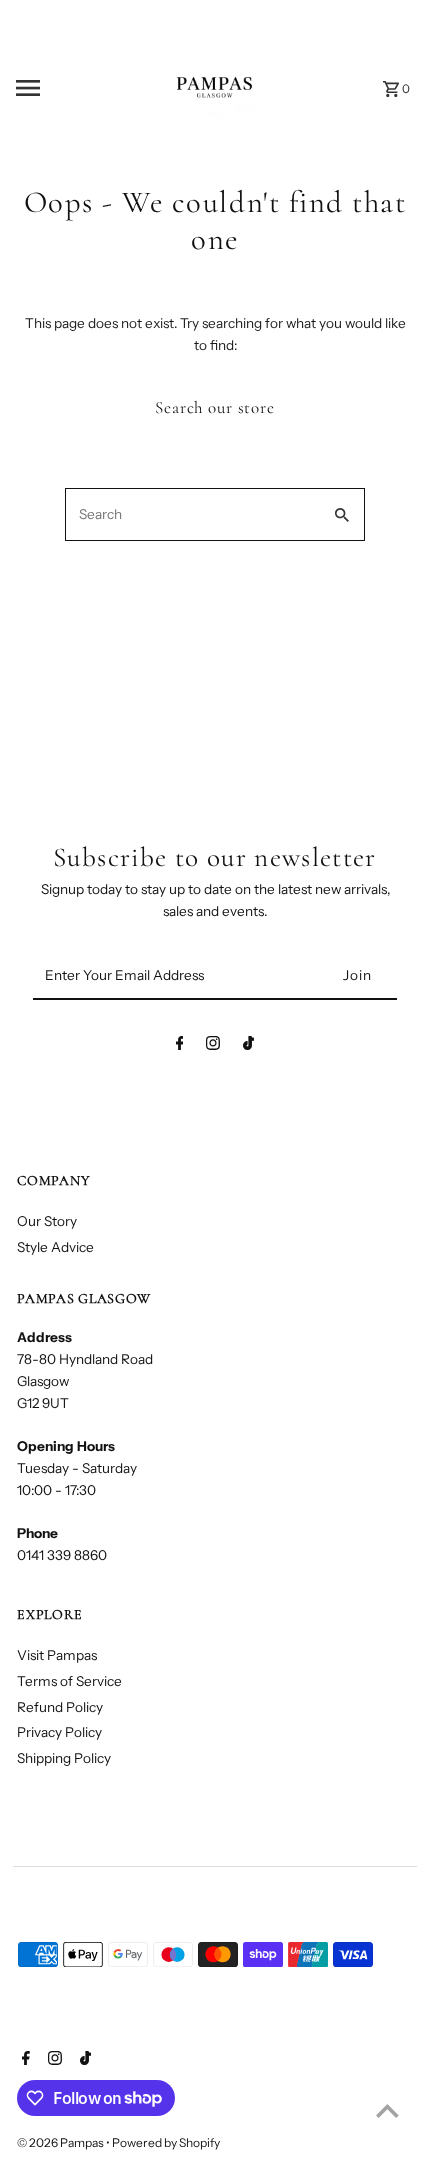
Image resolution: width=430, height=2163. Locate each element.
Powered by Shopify (166, 2142)
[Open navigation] (58, 88)
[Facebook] (180, 1047)
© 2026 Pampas (61, 2142)
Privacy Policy (59, 1732)
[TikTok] (248, 1047)
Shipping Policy (64, 1758)
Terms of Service (69, 1681)
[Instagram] (213, 1047)
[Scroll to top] (387, 2110)
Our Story (47, 1221)
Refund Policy (60, 1707)
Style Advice (55, 1247)
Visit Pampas (57, 1655)
